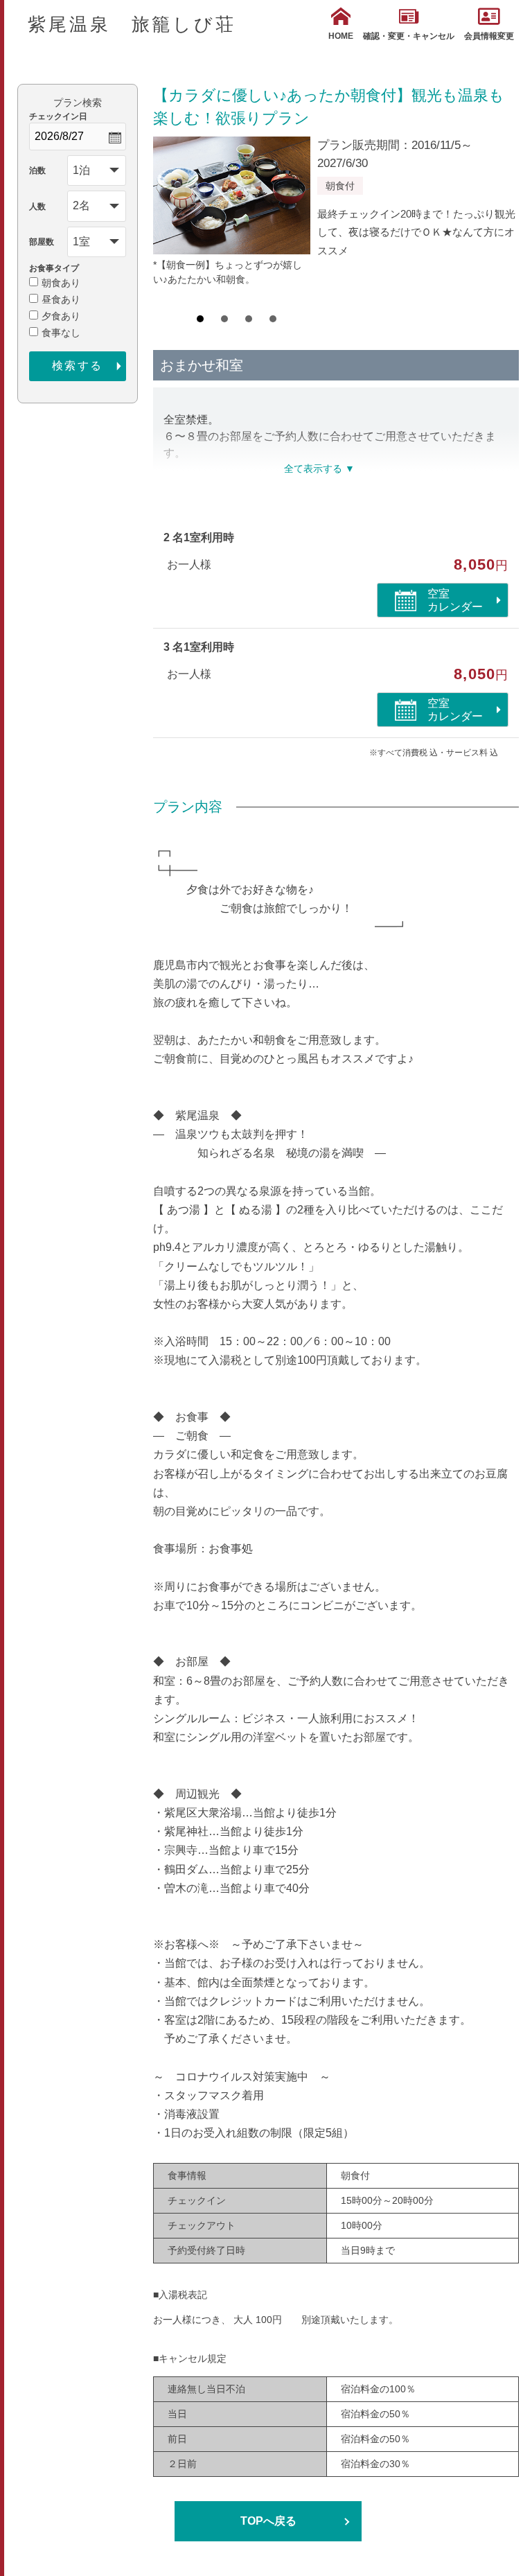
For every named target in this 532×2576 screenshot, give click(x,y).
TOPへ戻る (268, 2521)
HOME (341, 36)
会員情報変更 (489, 36)
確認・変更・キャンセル (409, 36)
